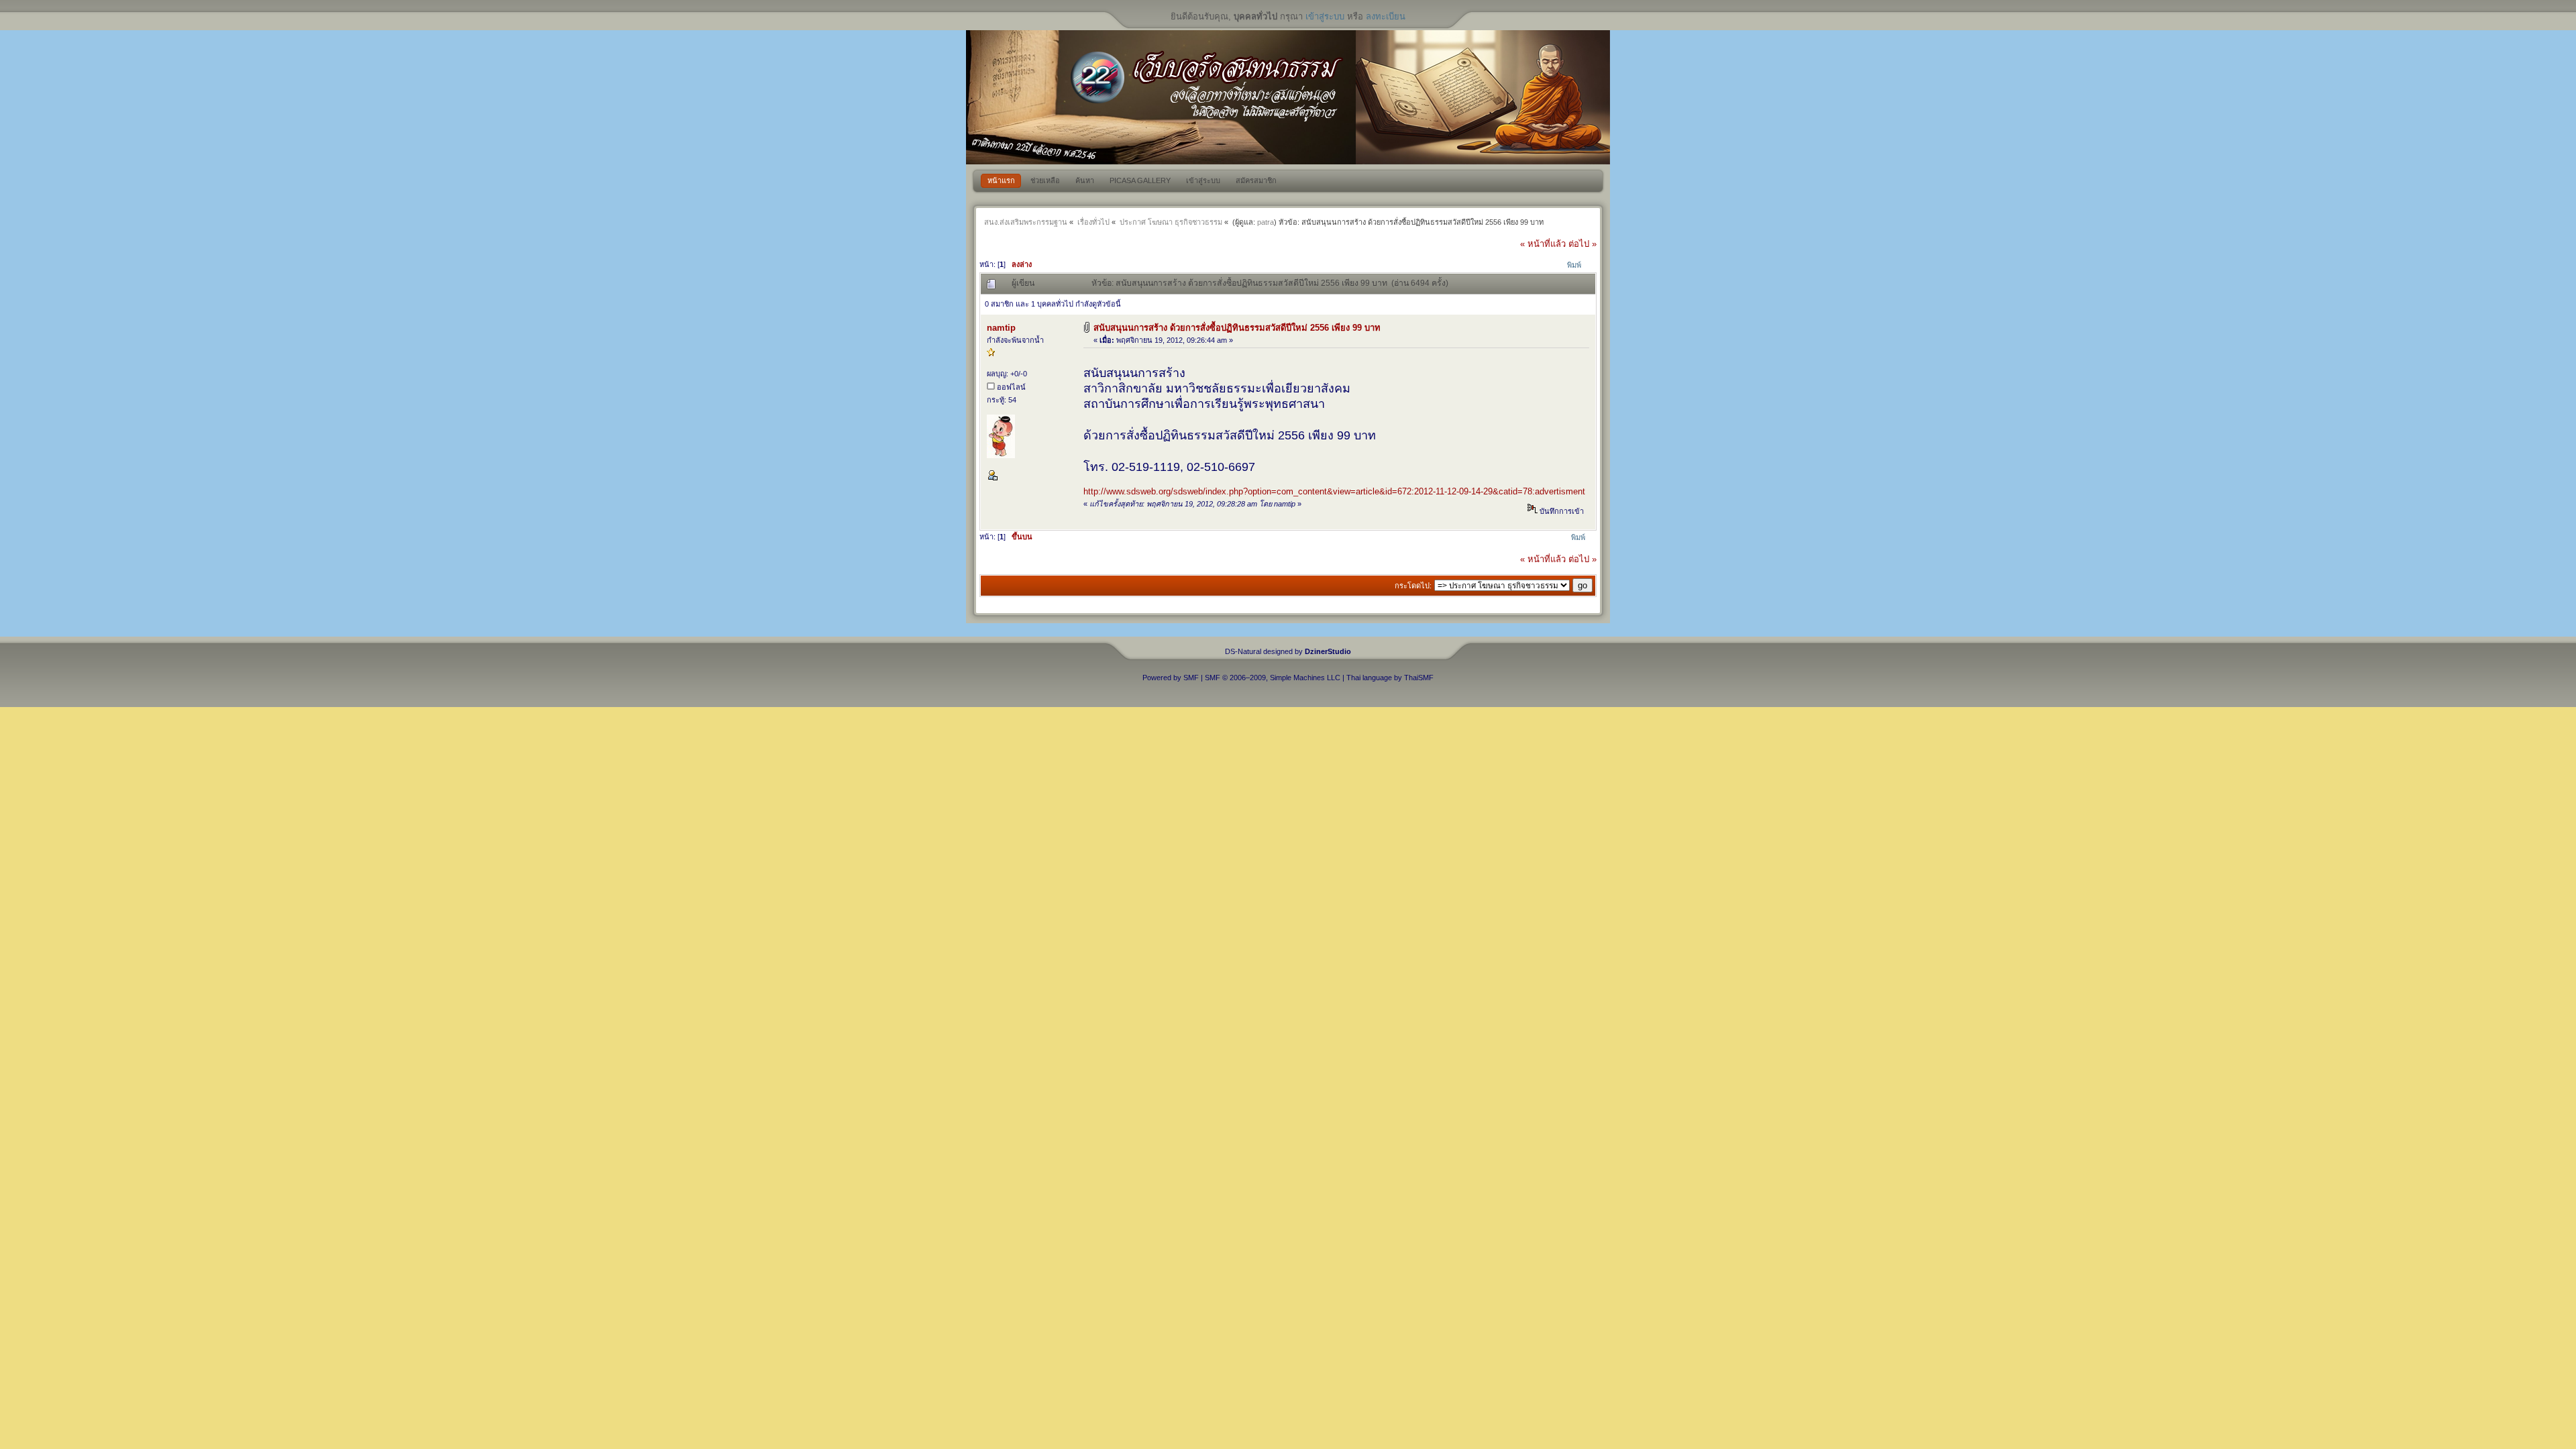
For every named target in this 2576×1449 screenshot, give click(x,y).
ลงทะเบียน (1386, 16)
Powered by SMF (1171, 678)
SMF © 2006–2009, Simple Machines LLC (1273, 678)
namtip (1001, 328)
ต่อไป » (1582, 244)
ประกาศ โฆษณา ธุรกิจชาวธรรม (1171, 222)
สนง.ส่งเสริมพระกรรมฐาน (1026, 222)
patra (1266, 222)
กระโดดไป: (1413, 586)
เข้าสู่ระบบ (1325, 16)
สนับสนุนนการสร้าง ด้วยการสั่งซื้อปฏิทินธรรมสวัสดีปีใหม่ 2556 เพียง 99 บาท (1237, 328)
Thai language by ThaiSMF (1390, 678)
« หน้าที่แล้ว (1543, 244)
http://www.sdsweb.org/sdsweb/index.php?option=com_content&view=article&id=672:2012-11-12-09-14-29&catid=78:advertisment (1334, 491)
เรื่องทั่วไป (1093, 222)
